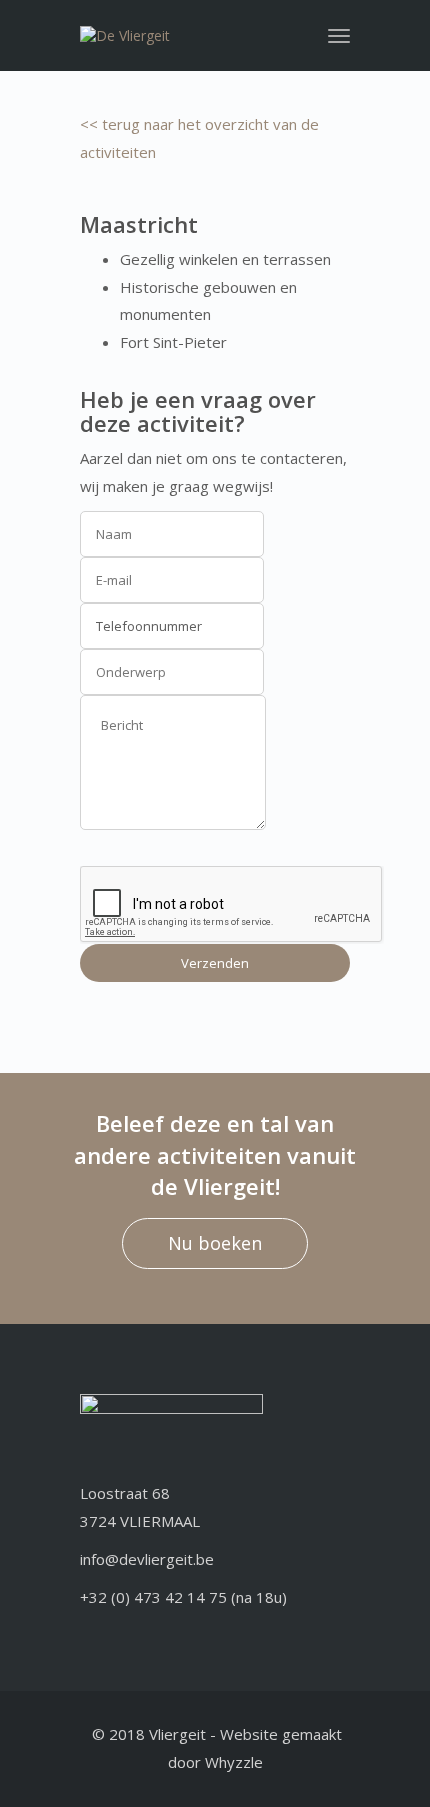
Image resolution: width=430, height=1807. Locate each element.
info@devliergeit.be (147, 1559)
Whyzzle (234, 1762)
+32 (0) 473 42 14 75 (153, 1597)
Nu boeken (215, 1243)
